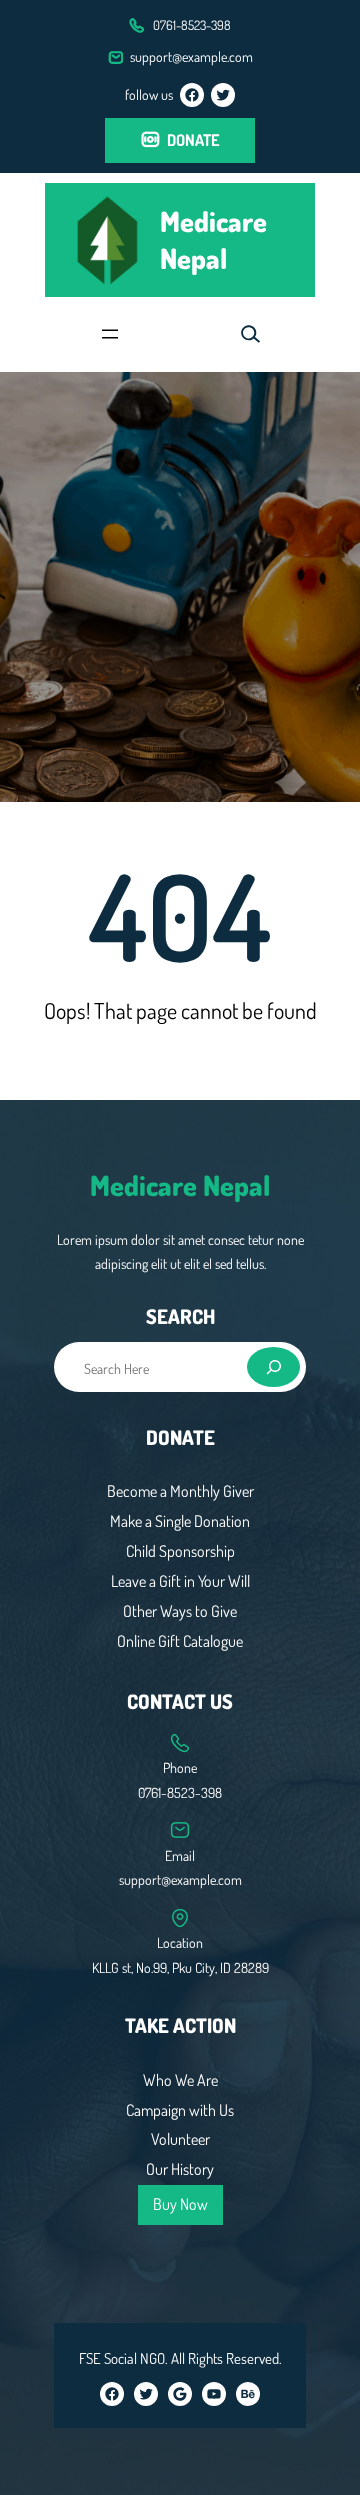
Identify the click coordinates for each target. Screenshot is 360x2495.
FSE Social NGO (122, 2358)
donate (193, 140)
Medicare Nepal (213, 239)
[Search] (274, 1367)
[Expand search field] (250, 334)
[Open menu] (110, 334)
